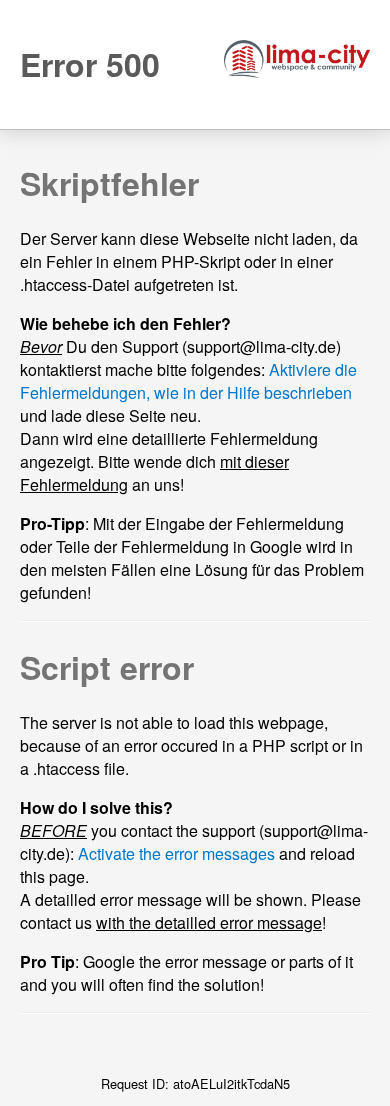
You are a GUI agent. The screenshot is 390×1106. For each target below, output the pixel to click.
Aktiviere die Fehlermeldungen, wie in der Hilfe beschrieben (188, 381)
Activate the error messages (176, 853)
